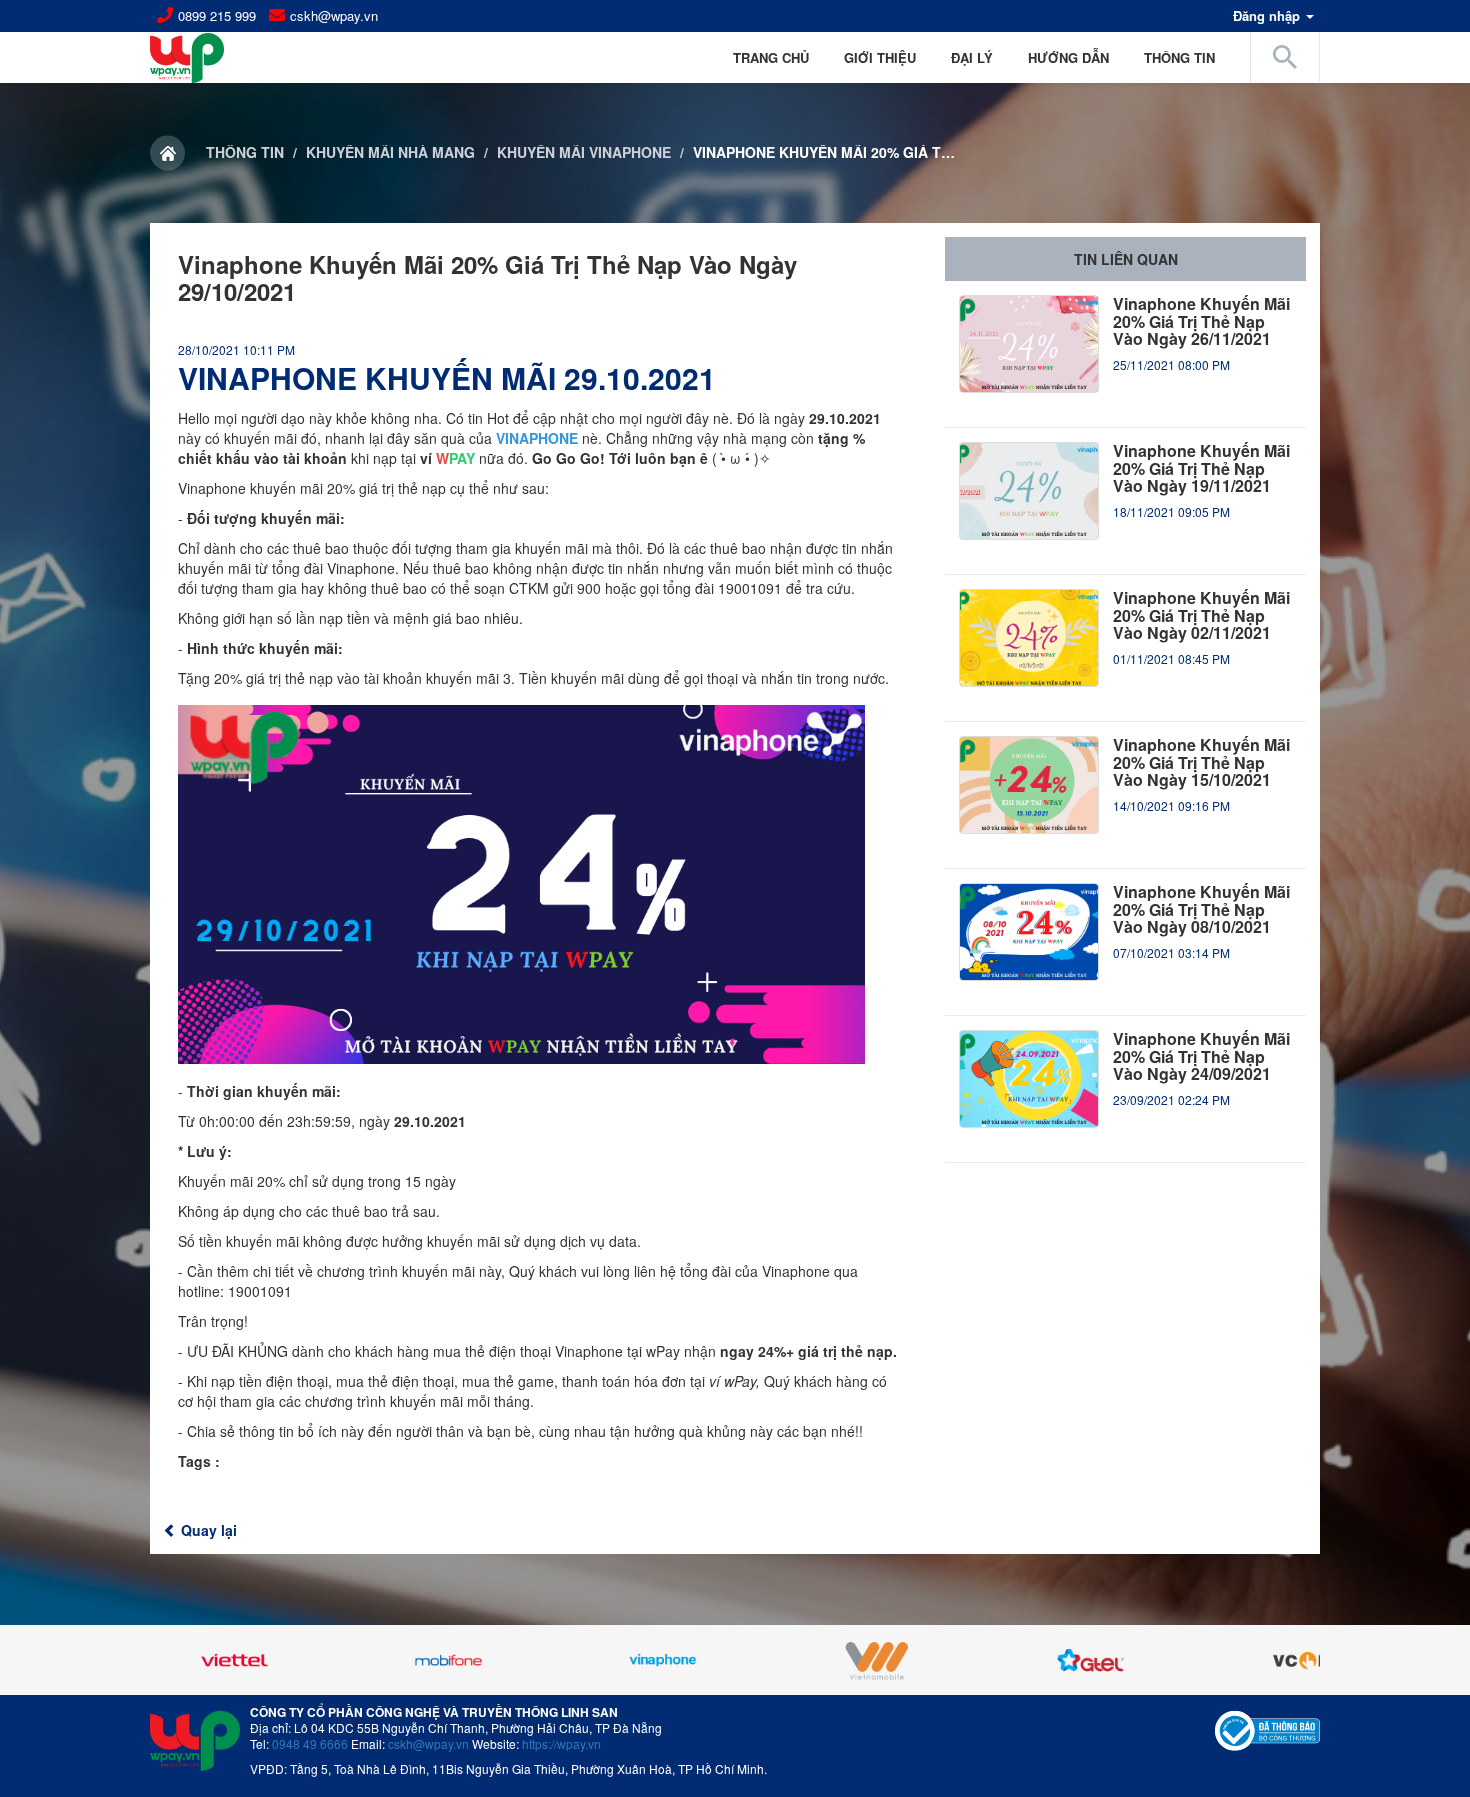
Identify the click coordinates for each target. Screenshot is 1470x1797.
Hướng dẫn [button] (1068, 57)
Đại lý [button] (972, 57)
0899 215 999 (217, 16)
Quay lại (207, 1530)
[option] (244, 1660)
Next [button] (1270, 1660)
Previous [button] (200, 1660)
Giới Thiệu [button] (880, 57)
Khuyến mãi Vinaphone (584, 152)
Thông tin (245, 152)
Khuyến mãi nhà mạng (390, 152)
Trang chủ (771, 57)
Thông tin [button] (1179, 57)
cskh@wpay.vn (334, 16)
